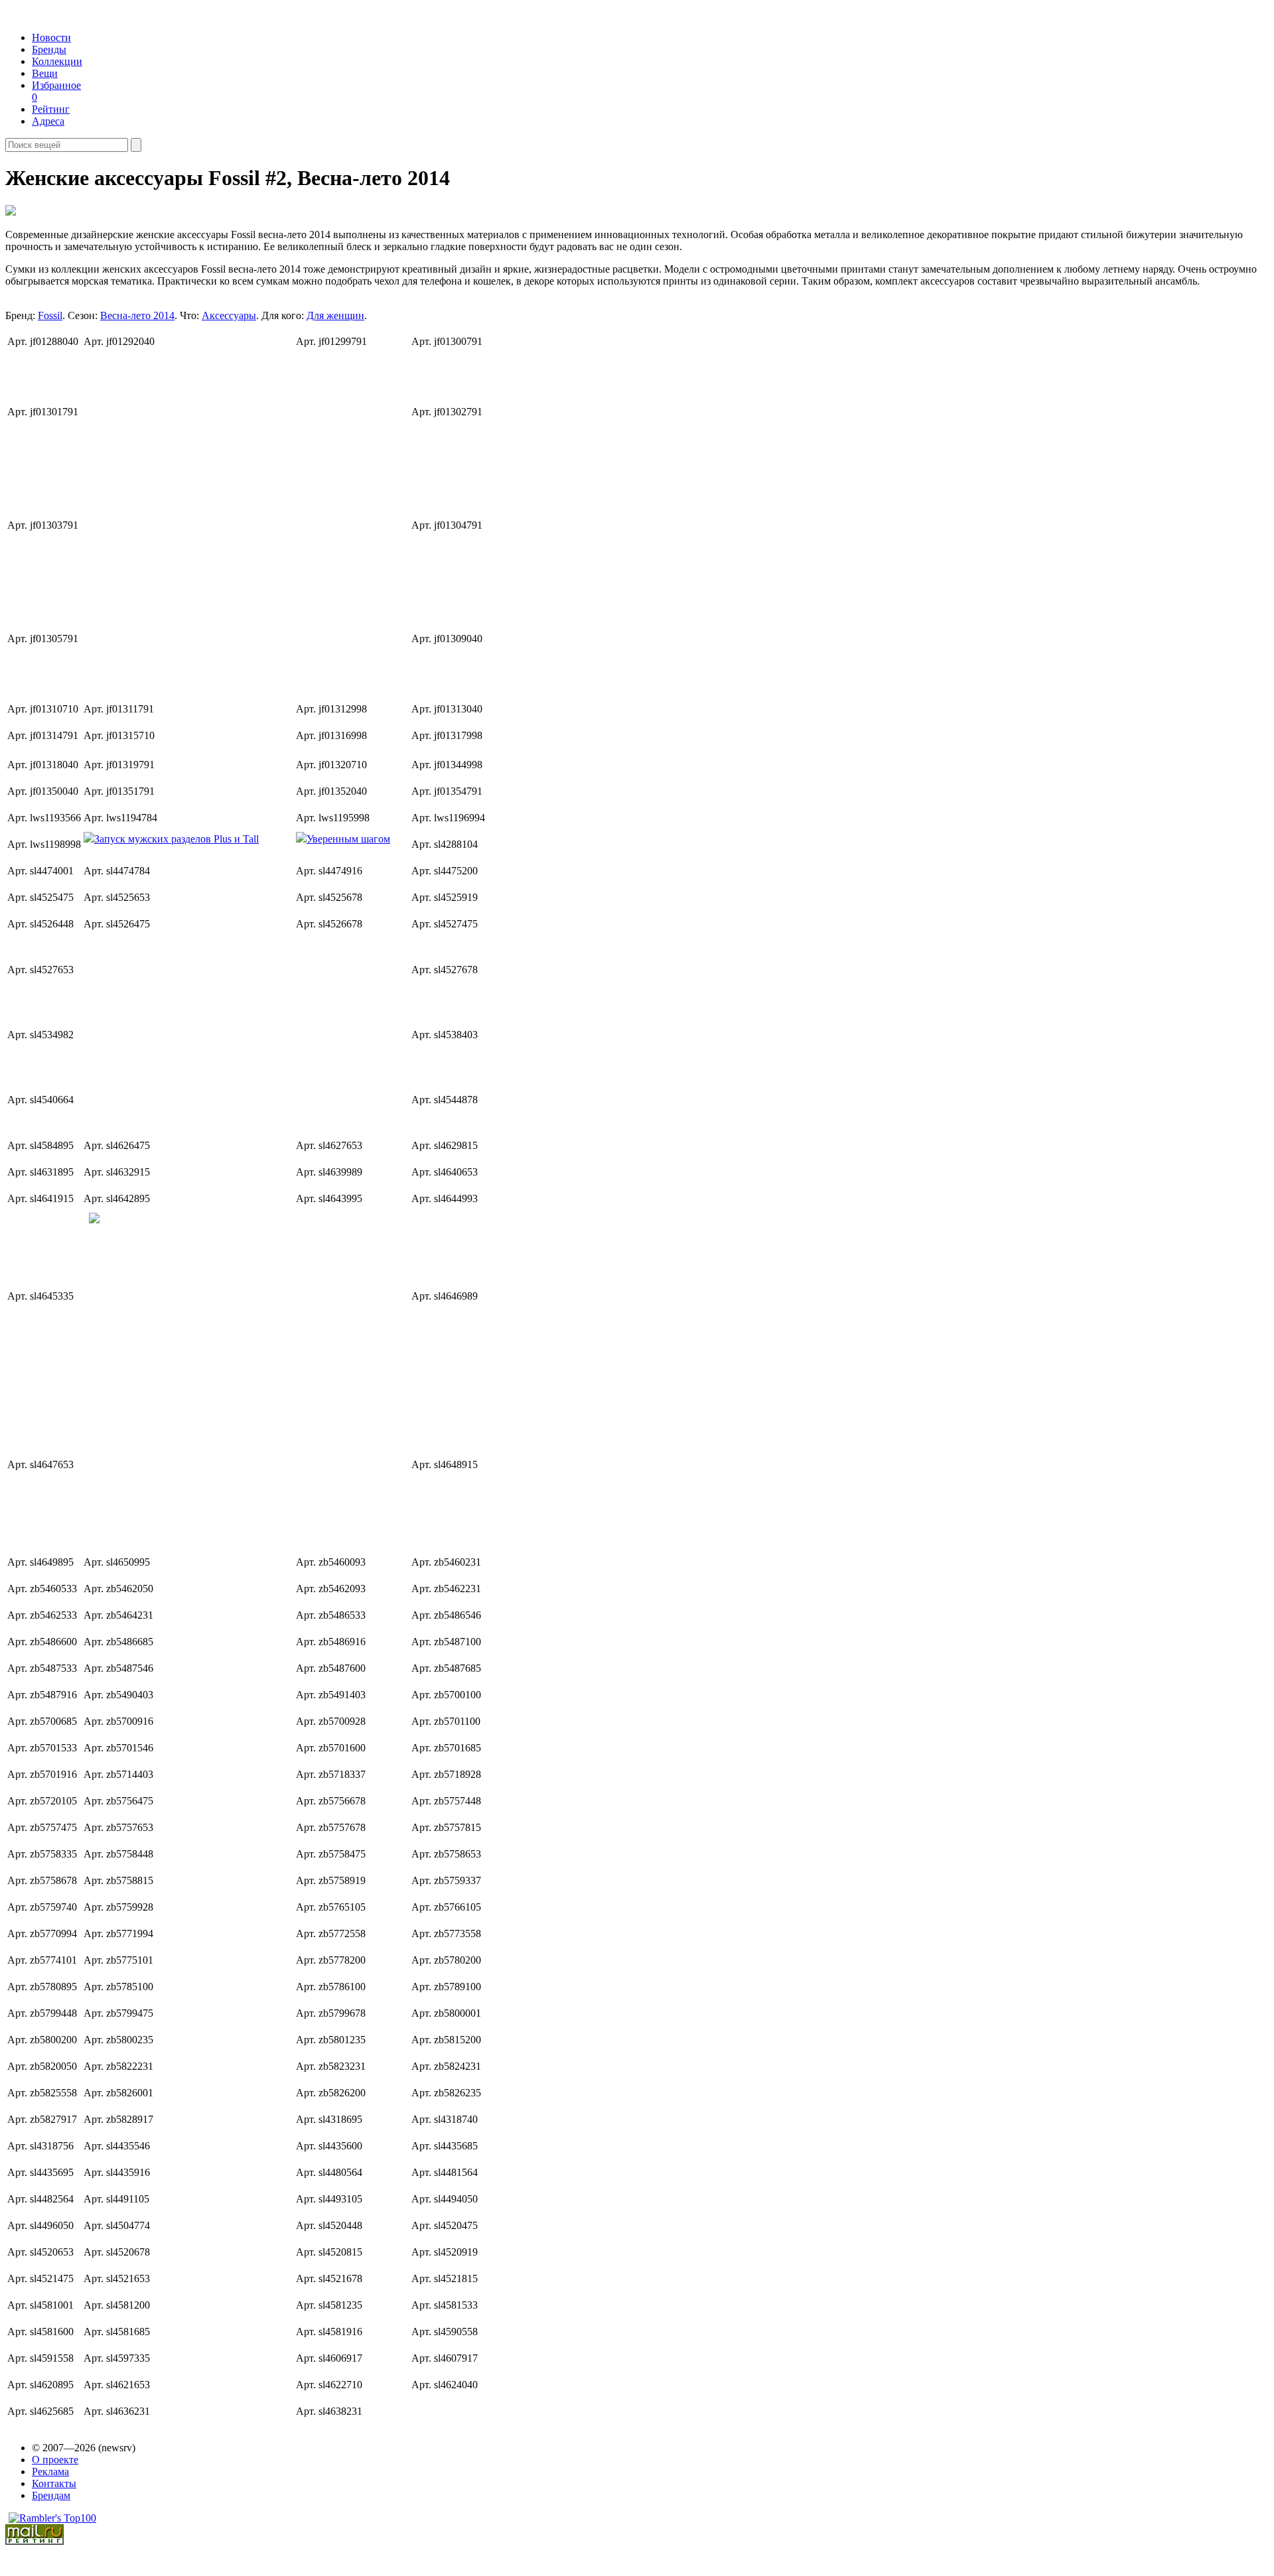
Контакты (54, 2483)
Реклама (50, 2472)
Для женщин (335, 315)
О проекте (55, 2460)
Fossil (50, 315)
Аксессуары (229, 315)
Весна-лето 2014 (137, 315)
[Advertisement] (185, 518)
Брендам (51, 2495)
